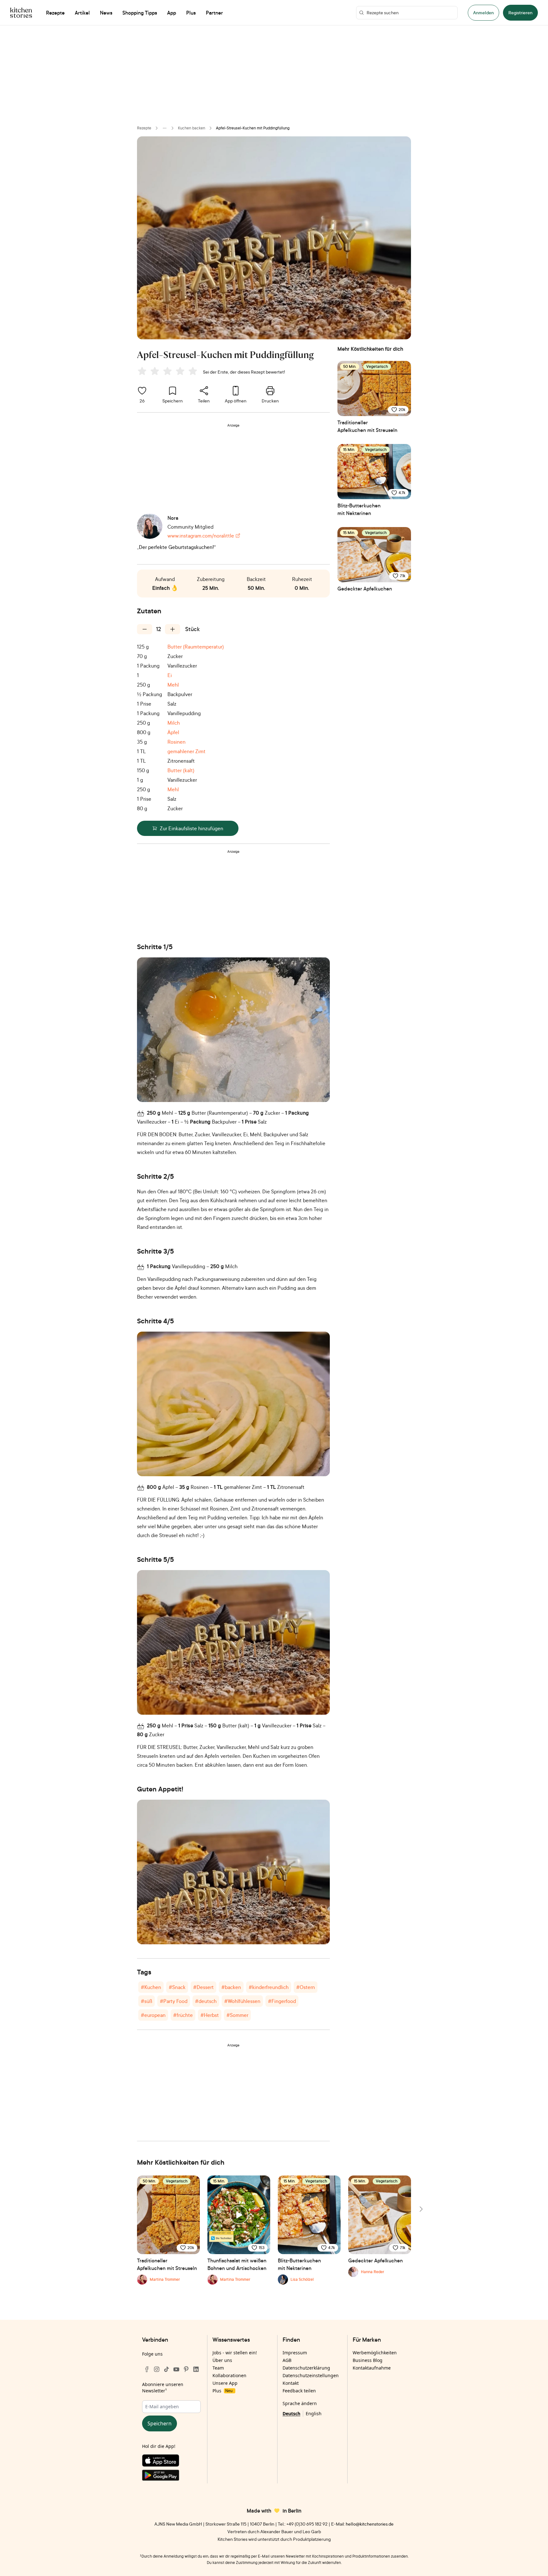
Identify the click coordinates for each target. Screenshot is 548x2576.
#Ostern (306, 1987)
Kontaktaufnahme (372, 2368)
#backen (231, 1987)
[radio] (142, 371)
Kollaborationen (229, 2375)
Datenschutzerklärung (306, 2368)
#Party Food (174, 2001)
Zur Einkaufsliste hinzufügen (192, 828)
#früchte (183, 2015)
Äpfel (173, 732)
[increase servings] (173, 629)
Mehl (173, 685)
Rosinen (176, 742)
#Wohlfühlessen (242, 2001)
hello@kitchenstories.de (370, 2524)
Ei (170, 675)
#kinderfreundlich (269, 1987)
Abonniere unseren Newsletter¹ (163, 2387)
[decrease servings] (145, 629)
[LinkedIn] (196, 2369)
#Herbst (210, 2015)
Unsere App (225, 2383)
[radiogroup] (169, 372)
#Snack (177, 1987)
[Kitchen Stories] (21, 13)
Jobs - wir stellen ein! (235, 2353)
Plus (222, 2391)
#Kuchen (151, 1987)
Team (218, 2368)
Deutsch (291, 2413)
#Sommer (237, 2015)
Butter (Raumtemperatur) (196, 647)
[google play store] (171, 2476)
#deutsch (206, 2001)
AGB (287, 2360)
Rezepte (144, 128)
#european (153, 2015)
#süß (147, 2001)
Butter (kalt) (181, 770)
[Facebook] (147, 2369)
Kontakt (291, 2383)
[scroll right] (421, 2209)
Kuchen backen (192, 128)
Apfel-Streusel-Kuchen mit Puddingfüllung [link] (253, 128)
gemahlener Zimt (186, 751)
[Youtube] (176, 2369)
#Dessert (203, 1987)
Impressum (295, 2353)
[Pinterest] (186, 2369)
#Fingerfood (282, 2001)
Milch (174, 723)
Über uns (222, 2360)
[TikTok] (166, 2369)
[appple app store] (171, 2462)
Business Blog (368, 2360)
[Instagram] (157, 2369)
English (314, 2413)
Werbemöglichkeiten (375, 2353)
